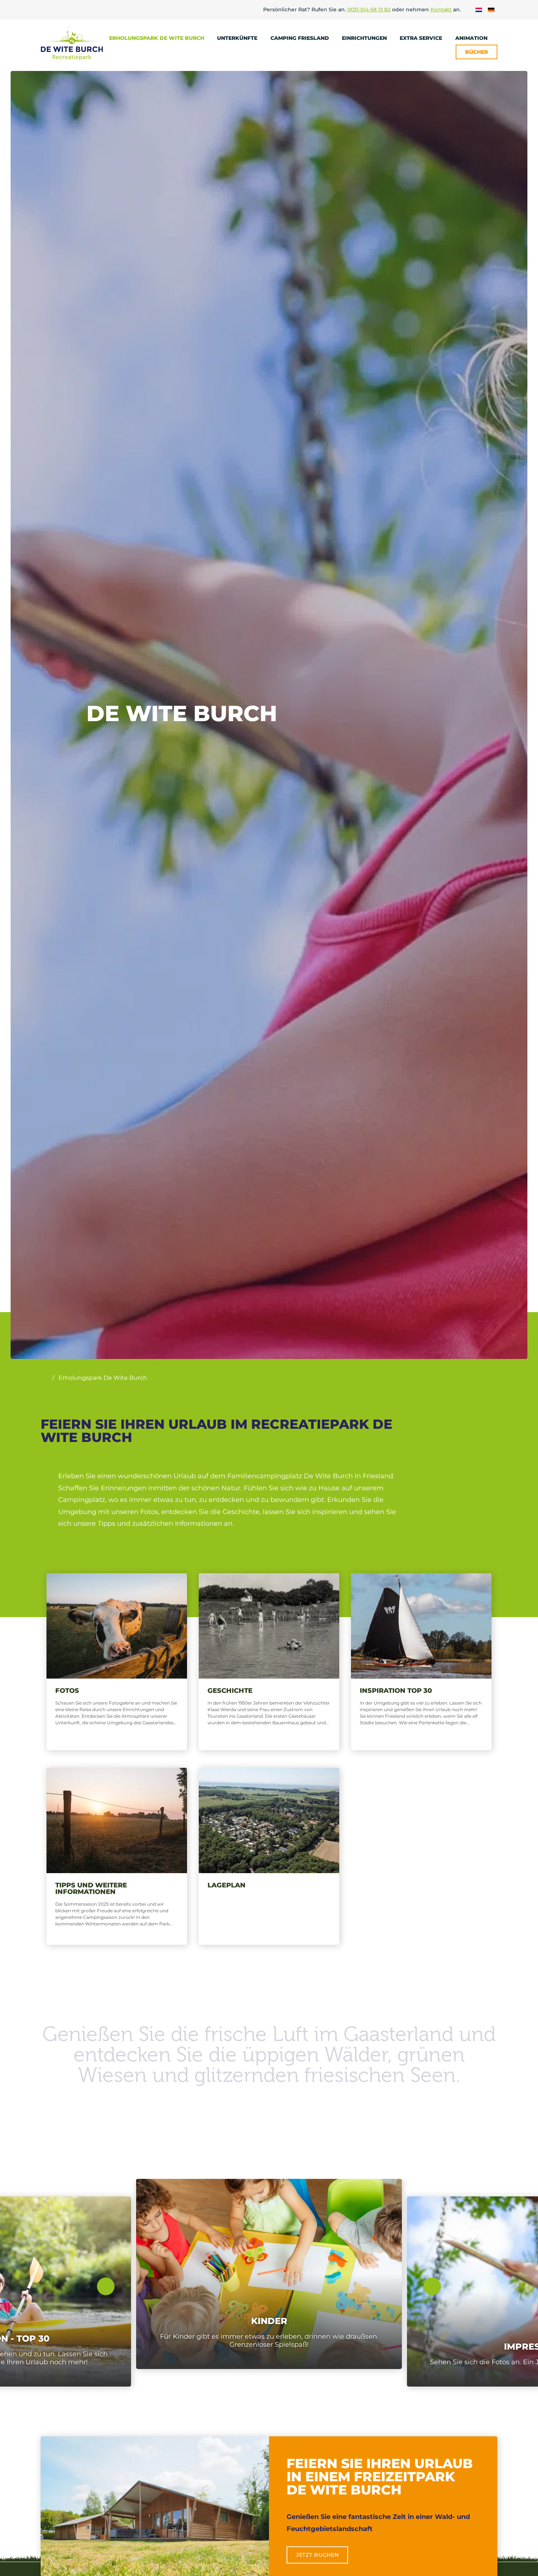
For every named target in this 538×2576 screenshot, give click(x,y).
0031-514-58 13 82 (369, 10)
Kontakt (441, 10)
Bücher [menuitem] (477, 52)
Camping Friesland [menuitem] (300, 38)
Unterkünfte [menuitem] (238, 38)
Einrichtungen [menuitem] (365, 38)
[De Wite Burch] (72, 45)
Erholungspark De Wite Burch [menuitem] (157, 38)
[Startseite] (44, 1378)
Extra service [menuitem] (422, 38)
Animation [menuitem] (472, 38)
